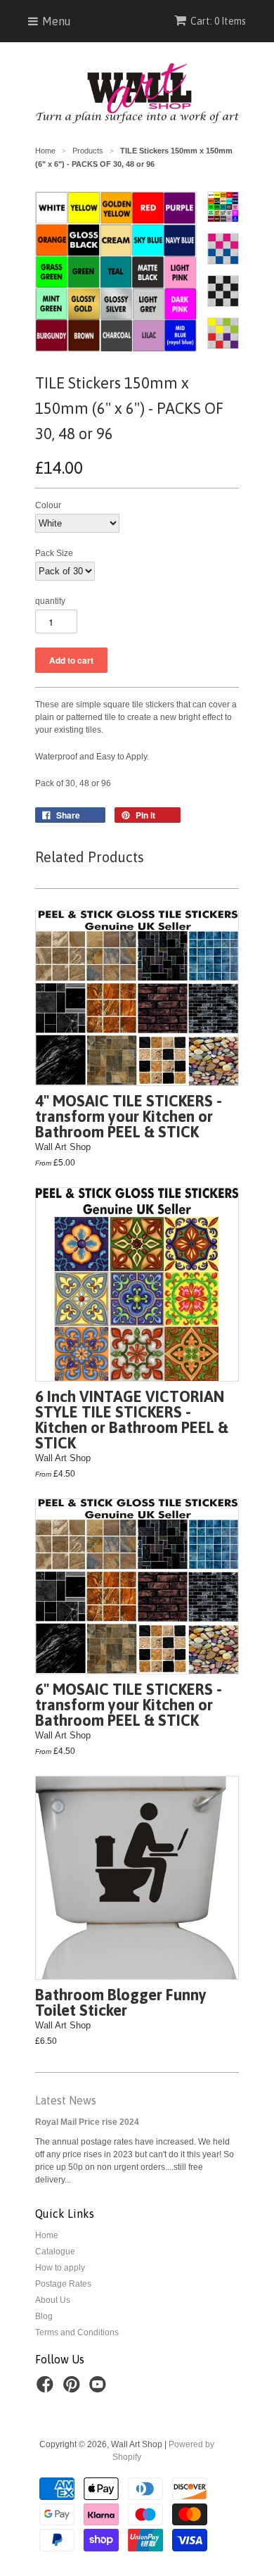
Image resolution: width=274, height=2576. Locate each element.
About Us (53, 2300)
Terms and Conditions (77, 2332)
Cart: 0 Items (218, 21)
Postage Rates (63, 2284)
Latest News (66, 2100)
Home (47, 2235)
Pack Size (54, 553)
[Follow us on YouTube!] (100, 2389)
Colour (48, 505)
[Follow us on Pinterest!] (74, 2389)
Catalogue (55, 2252)
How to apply (60, 2268)
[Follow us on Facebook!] (47, 2389)
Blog (44, 2316)
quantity (50, 601)
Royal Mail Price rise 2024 (87, 2122)
